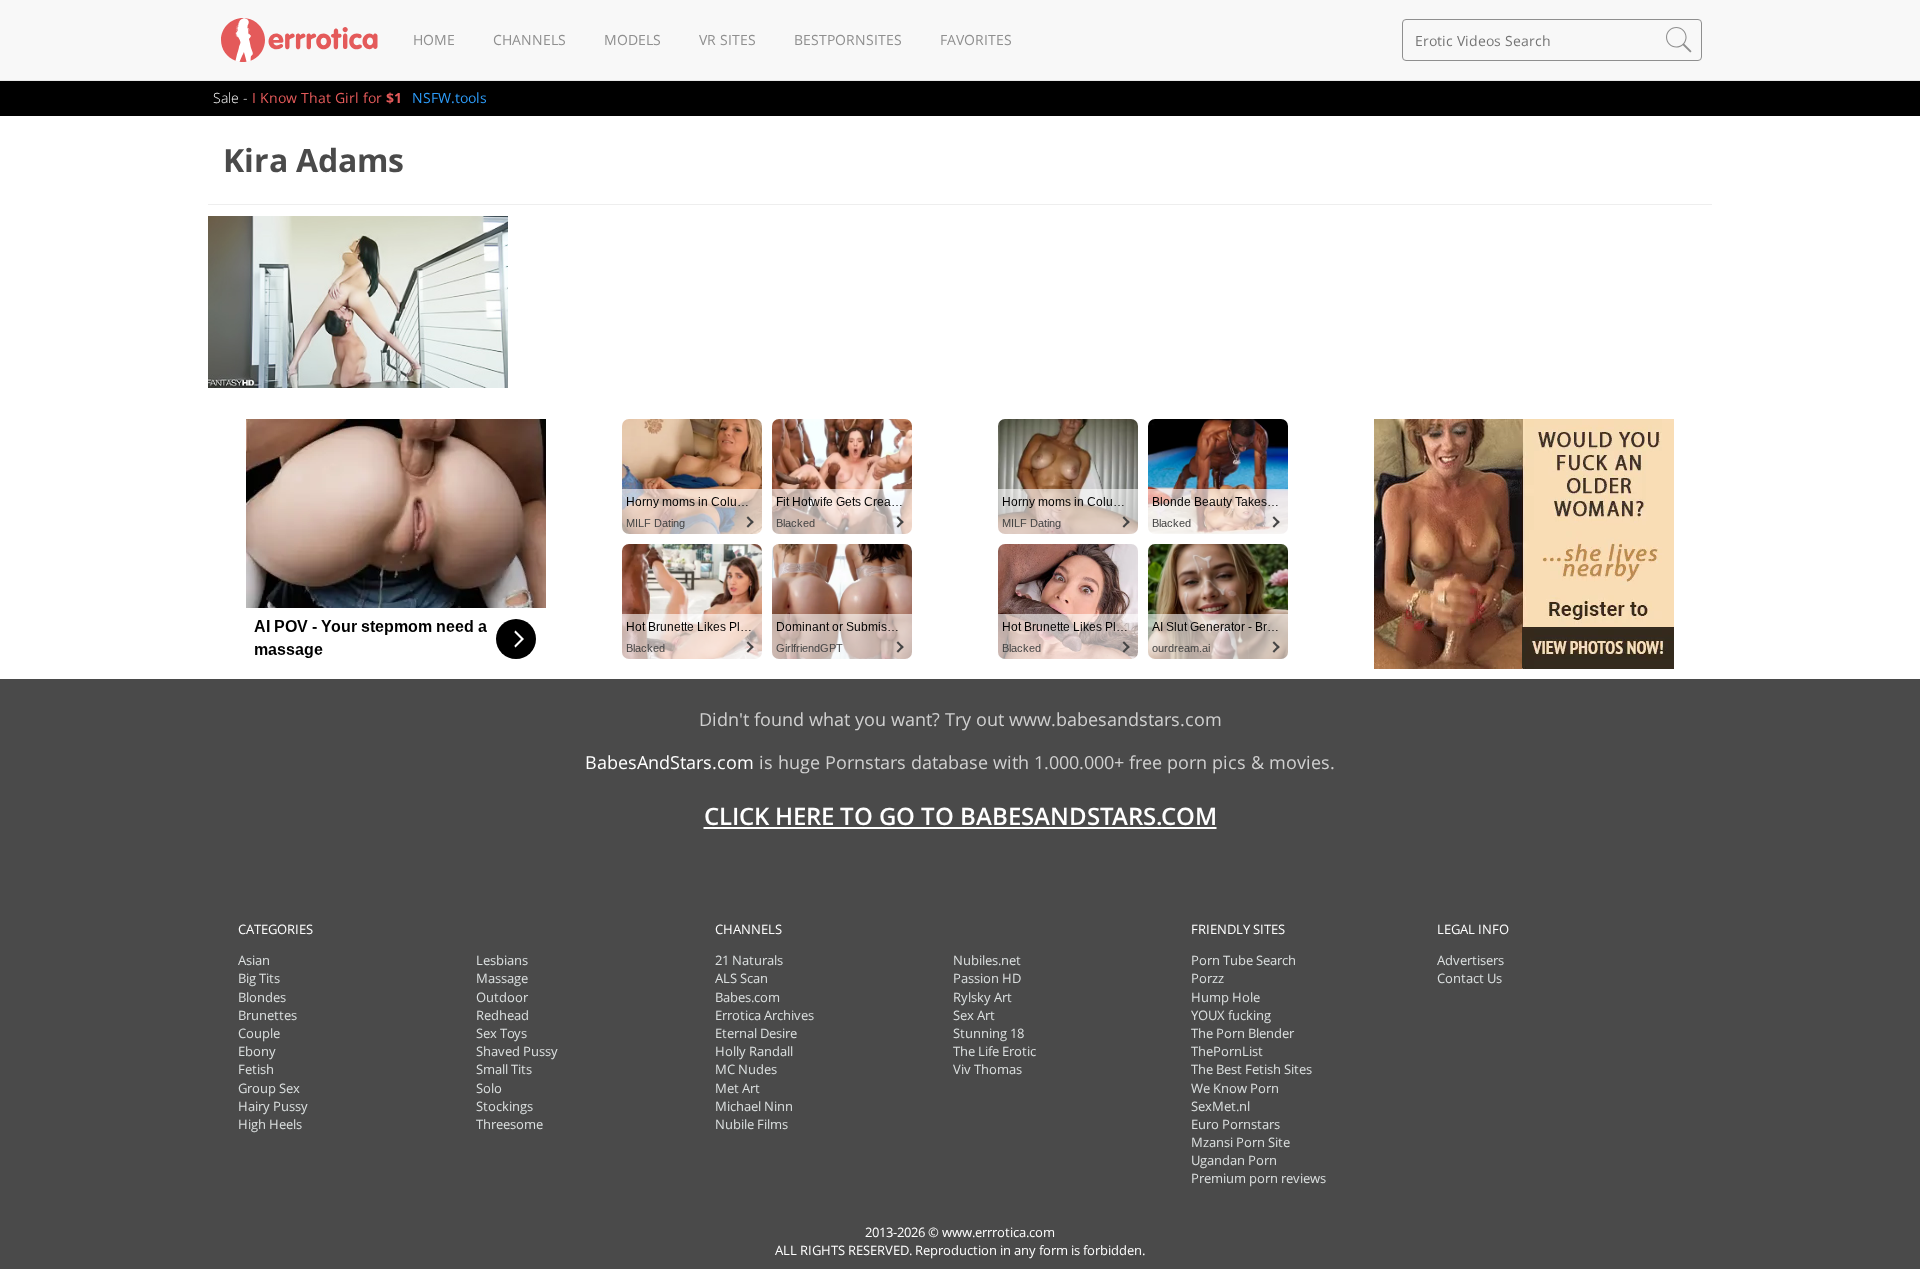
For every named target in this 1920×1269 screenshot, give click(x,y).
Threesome (509, 1124)
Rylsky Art (982, 997)
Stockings (504, 1106)
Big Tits (259, 978)
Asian (254, 960)
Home (434, 39)
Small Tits (504, 1069)
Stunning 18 (988, 1033)
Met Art (737, 1088)
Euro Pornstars (1235, 1124)
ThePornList (1227, 1051)
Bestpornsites (848, 39)
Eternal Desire (756, 1033)
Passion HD (987, 978)
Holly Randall (754, 1051)
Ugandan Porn (1234, 1160)
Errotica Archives (764, 1015)
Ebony (257, 1051)
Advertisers (1470, 960)
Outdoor (502, 997)
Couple (259, 1033)
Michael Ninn (754, 1106)
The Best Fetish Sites (1251, 1069)
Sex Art (974, 1015)
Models (632, 39)
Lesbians (502, 960)
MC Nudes (746, 1069)
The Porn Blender (1242, 1033)
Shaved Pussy (517, 1051)
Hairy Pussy (273, 1106)
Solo (489, 1088)
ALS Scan (741, 978)
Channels (529, 39)
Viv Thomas (987, 1069)
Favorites (976, 39)
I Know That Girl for (327, 97)
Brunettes (267, 1015)
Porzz (1207, 978)
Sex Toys (501, 1033)
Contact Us (1469, 978)
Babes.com (747, 997)
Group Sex (269, 1088)
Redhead (502, 1015)
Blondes (262, 997)
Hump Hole (1225, 997)
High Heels (270, 1124)
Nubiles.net (987, 960)
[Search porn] (1679, 40)
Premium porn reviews (1258, 1178)
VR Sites (727, 39)
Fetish (256, 1069)
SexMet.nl (1220, 1106)
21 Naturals (749, 960)
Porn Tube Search (1243, 960)
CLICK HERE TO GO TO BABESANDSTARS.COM (960, 815)
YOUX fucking (1231, 1015)
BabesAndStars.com (669, 762)
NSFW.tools (449, 97)
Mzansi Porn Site (1240, 1142)
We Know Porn (1235, 1088)
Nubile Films (751, 1124)
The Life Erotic (994, 1051)
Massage (502, 978)
